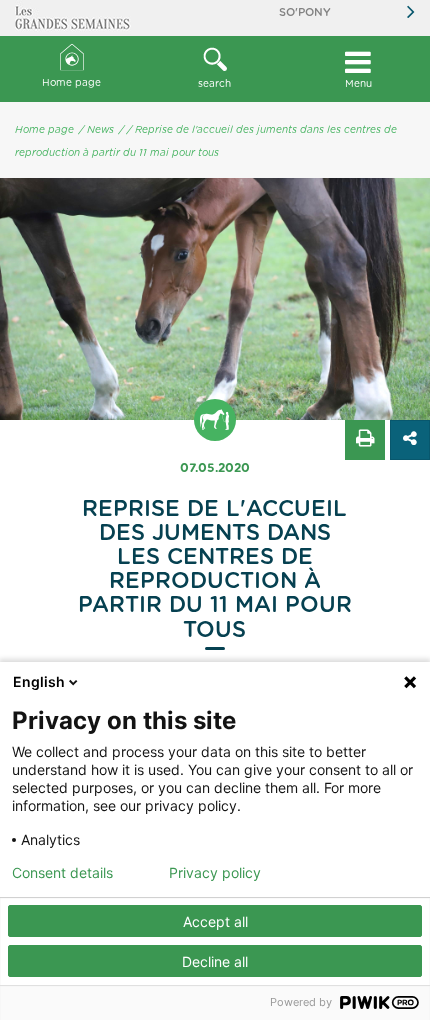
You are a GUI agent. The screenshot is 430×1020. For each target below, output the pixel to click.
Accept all (215, 921)
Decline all (215, 961)
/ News (96, 130)
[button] (214, 69)
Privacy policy (215, 873)
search (214, 84)
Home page (71, 83)
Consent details (62, 873)
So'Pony (305, 12)
